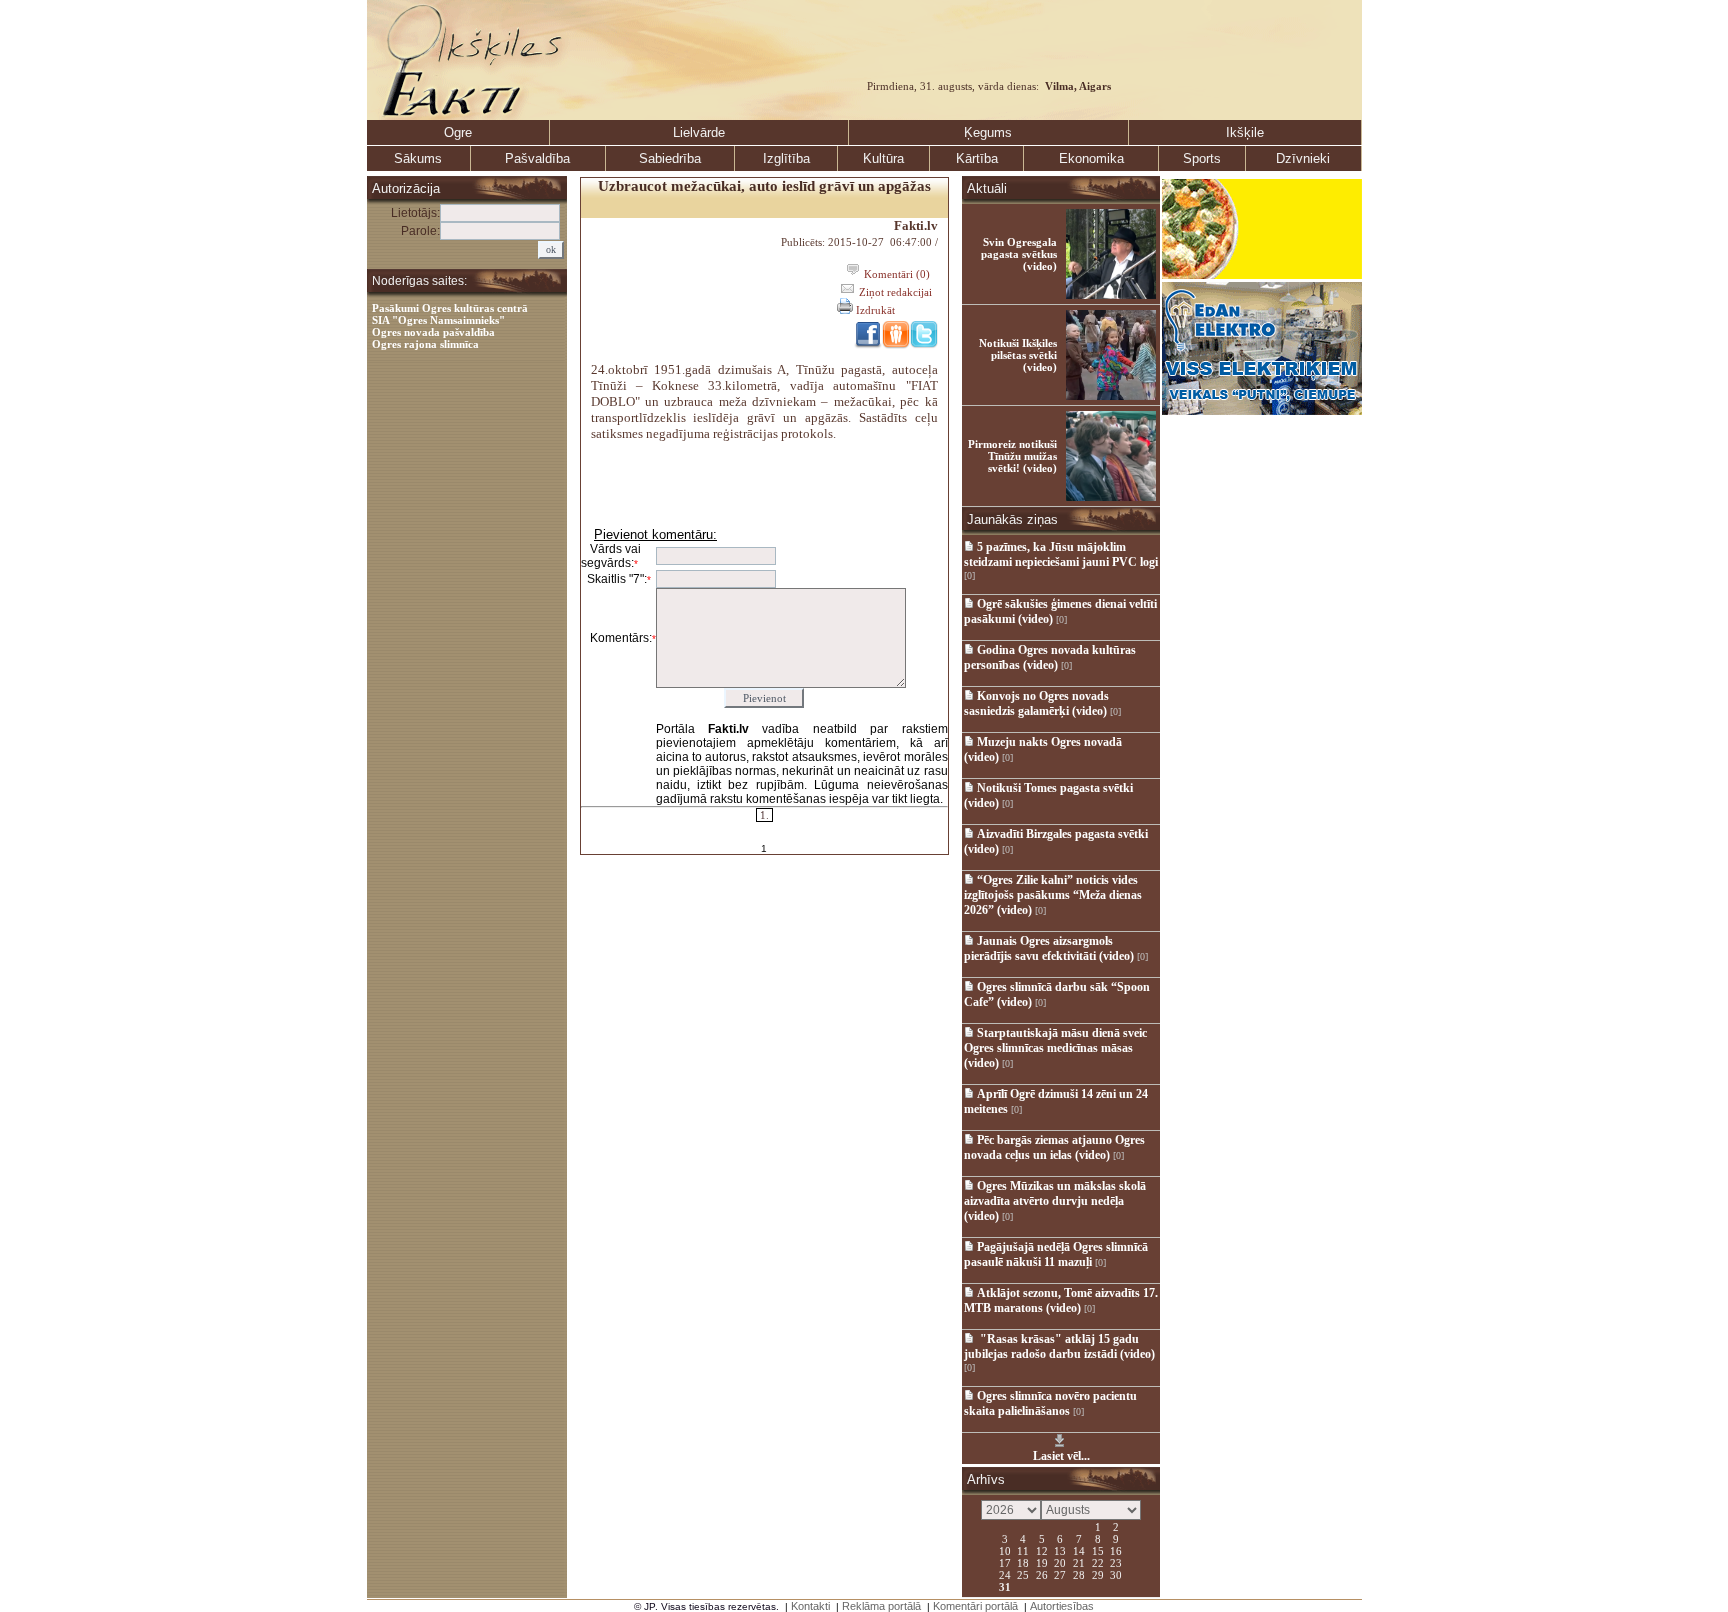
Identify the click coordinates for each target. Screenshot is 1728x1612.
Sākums (418, 158)
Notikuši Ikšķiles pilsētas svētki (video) (1018, 355)
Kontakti (810, 1606)
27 (1060, 1574)
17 (1005, 1562)
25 (1023, 1574)
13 (1060, 1550)
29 (1098, 1574)
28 (1079, 1574)
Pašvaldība (537, 158)
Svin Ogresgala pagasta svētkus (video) (1019, 254)
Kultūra (883, 158)
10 (1005, 1550)
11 (1023, 1550)
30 (1116, 1574)
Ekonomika (1091, 158)
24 (1005, 1574)
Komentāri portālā (975, 1606)
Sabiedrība (670, 158)
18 (1023, 1562)
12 (1042, 1550)
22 (1098, 1562)
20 (1060, 1562)
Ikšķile (1245, 132)
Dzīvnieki (1303, 158)
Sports (1202, 158)
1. (764, 815)
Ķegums (988, 132)
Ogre (458, 132)
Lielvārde (699, 132)
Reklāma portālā (881, 1606)
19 (1042, 1562)
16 (1116, 1550)
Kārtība (977, 158)
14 (1079, 1550)
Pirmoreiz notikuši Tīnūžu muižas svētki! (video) (1012, 456)
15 (1098, 1550)
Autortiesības (1062, 1606)
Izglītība (786, 158)
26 (1042, 1574)
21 (1079, 1562)
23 (1116, 1562)
